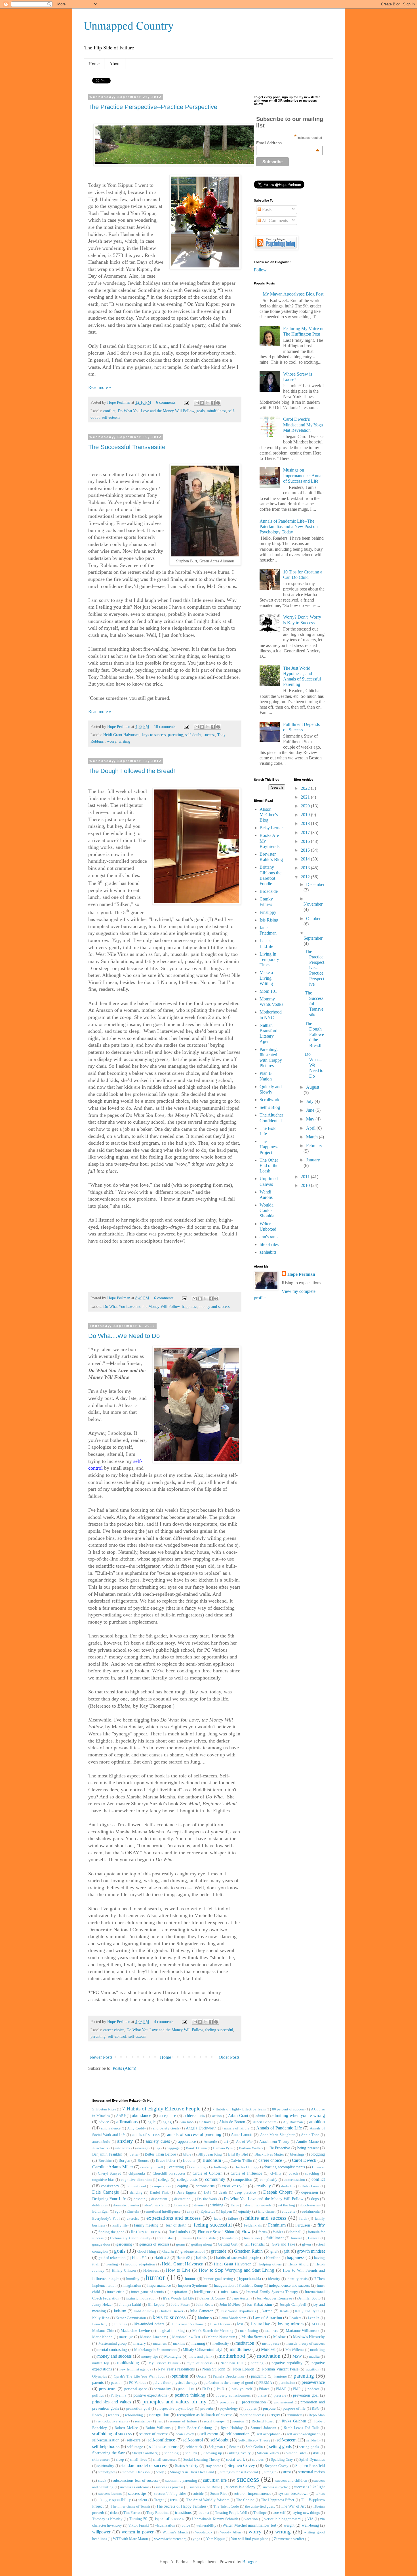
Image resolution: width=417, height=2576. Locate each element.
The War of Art (293, 2506)
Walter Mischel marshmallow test (249, 2525)
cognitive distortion (136, 2180)
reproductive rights (113, 2421)
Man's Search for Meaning (213, 2331)
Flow (246, 2232)
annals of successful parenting (194, 2134)
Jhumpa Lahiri (130, 2305)
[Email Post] (186, 402)
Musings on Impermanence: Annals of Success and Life (304, 475)
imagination (132, 2286)
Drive (235, 2205)
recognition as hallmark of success (205, 2415)
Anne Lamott (242, 2135)
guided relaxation (112, 2258)
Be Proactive (280, 2148)
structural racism (311, 2472)
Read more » (100, 387)
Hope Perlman (301, 1274)
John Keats (205, 2305)
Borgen (124, 2160)
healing (112, 2264)
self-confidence (161, 2440)
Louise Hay (260, 2324)
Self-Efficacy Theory (254, 2440)
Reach (97, 2415)
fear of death (176, 2225)
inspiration (179, 2292)
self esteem (209, 2434)
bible (187, 2154)
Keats (284, 2311)
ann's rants (269, 1237)
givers (307, 2244)
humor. (191, 2278)
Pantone (281, 2376)
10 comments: (166, 726)
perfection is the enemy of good (228, 2383)
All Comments (274, 220)
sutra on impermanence (252, 2493)
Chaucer (318, 2167)
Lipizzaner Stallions (188, 2324)
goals (200, 411)
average (142, 2148)
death (223, 2192)
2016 (306, 841)
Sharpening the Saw (109, 2453)
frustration (252, 2238)
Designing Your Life (109, 2199)
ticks (114, 2513)
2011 (306, 1177)
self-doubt (193, 735)
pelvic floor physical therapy (175, 2383)
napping (257, 2363)
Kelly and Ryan (307, 2311)
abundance (142, 2115)
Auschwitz (100, 2148)
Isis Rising (269, 920)
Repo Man (317, 2415)
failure (233, 2219)
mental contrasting (112, 2349)
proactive (227, 2402)
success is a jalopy (241, 2487)
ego (118, 2211)
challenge (220, 2167)
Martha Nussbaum (221, 2337)
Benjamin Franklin (107, 2154)
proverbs (207, 2409)
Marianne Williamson (303, 2331)
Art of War (244, 2142)
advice (104, 2122)
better (134, 2154)
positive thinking (190, 2395)
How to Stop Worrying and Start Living (236, 2270)
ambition (317, 2122)
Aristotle (210, 2142)
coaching (312, 2173)
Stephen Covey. (277, 2466)
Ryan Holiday (232, 2428)
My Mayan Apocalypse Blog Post (293, 294)
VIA (310, 2519)
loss (240, 2324)
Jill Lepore (156, 2305)
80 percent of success (288, 2109)
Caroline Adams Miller (113, 2167)
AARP (121, 2116)
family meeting (146, 2225)
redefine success (252, 2415)
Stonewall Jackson (136, 2472)
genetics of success (154, 2244)
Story (160, 2472)
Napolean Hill (232, 2363)
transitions (183, 2512)
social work (235, 2459)
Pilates (264, 2389)
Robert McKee (126, 2428)
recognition (159, 2415)
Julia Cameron (201, 2311)
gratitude (219, 2251)
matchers (160, 2343)
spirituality (106, 2466)
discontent (159, 2199)
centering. (199, 2167)
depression (310, 2192)
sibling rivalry (240, 2453)
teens (174, 2500)
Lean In (314, 2318)
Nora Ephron (244, 2369)
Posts (266, 209)
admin (260, 2116)
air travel (206, 2122)
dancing (136, 2192)
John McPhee (230, 2305)
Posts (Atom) (124, 2068)
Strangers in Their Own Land (192, 2472)
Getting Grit (228, 2244)
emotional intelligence (163, 2211)
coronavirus (205, 2186)
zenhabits (268, 1252)
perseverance (313, 2382)
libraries (121, 2324)
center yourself (152, 2167)
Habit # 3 (162, 2257)
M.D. (316, 2324)
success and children (291, 2481)
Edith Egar (100, 2211)
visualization (165, 2525)
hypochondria (250, 2278)
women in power (138, 2532)
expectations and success (173, 2218)
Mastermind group (113, 2343)
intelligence (203, 2292)
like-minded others (149, 2324)
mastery (140, 2343)
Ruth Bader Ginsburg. (195, 2428)
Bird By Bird (238, 2154)
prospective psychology (175, 2409)
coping (183, 2186)
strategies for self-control (239, 2472)
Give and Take (283, 2244)
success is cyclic (275, 2487)
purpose (269, 2408)
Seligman (216, 2447)
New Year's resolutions (176, 2369)
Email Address (288, 143)
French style (206, 2238)
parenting (175, 735)
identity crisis (297, 2279)
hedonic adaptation (140, 2264)
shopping (171, 2453)
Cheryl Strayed (110, 2173)
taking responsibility (114, 2500)
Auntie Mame (307, 2141)
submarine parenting (181, 2481)
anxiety (125, 2141)
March (312, 1137)
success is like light (309, 2487)
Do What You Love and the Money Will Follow (156, 411)
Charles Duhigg (246, 2167)
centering (176, 2167)
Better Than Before (160, 2154)
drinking (216, 2205)
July (310, 1101)
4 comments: (165, 2022)
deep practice (245, 2192)
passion (117, 2383)
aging (167, 2122)
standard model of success (144, 2465)
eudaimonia (311, 2211)
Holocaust (151, 2271)
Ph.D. (221, 2389)
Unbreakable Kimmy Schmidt (215, 2519)
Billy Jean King (210, 2154)
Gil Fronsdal (255, 2244)
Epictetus (208, 2211)
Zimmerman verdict (289, 2539)
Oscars (201, 2376)
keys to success (154, 735)
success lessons (110, 2494)
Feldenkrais (253, 2225)
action (217, 2116)
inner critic (116, 2292)
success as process (169, 2487)
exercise (133, 2219)
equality (245, 2211)
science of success (154, 2434)
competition (243, 2179)
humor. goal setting (218, 2279)
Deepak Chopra (278, 2192)
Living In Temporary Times (269, 959)
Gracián (168, 2252)
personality (162, 2389)
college (164, 2179)
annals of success (146, 2135)
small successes (165, 2460)
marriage (126, 2337)
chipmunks (137, 2173)
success (209, 735)
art (226, 2141)
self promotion (238, 2434)
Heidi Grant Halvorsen (121, 735)
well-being (310, 2525)
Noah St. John (214, 2369)
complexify (269, 2180)
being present (308, 2148)
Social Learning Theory (202, 2460)
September (313, 938)
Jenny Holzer (102, 2305)
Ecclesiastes (310, 2205)
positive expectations (150, 2395)
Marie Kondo (102, 2337)
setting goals (280, 2446)
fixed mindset (179, 2232)
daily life (288, 2186)
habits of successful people (238, 2257)
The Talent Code (226, 2506)
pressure (280, 2395)
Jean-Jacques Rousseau (274, 2298)
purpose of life (294, 2409)
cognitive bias (103, 2180)
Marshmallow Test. (187, 2337)
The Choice (245, 2500)
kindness (205, 2318)
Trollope (260, 2513)
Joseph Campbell (293, 2305)
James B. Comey (213, 2298)
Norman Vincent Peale (280, 2369)
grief (274, 2252)
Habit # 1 (139, 2257)
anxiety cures (158, 2141)
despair (139, 2199)
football (295, 2232)
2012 (306, 877)
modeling (317, 2350)
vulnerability (206, 2525)
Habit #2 (183, 2258)
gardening (124, 2244)
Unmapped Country (129, 25)
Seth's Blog (270, 1107)
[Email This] (197, 403)
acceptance (167, 2116)
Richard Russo (263, 2421)
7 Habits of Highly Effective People (161, 2109)
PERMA (266, 2383)
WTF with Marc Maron (130, 2539)
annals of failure (237, 2128)
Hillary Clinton (124, 2271)
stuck (102, 2481)
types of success (169, 2519)
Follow (260, 270)
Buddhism (212, 2160)
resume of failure (183, 2421)
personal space (136, 2389)
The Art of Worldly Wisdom (208, 2500)
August (313, 1087)
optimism (180, 2376)
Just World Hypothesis (238, 2311)
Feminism (277, 2225)
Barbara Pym (223, 2148)
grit (286, 2251)
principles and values (112, 2402)
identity (274, 2279)
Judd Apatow (144, 2311)
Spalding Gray (282, 2460)
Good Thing (147, 2252)
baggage (173, 2148)
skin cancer (101, 2460)
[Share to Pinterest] (218, 403)
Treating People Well (231, 2513)
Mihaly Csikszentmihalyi (203, 2349)
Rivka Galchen (294, 2421)
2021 (306, 797)
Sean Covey (185, 2434)
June (311, 1110)
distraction (182, 2199)
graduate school (193, 2252)
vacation (251, 2519)
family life (120, 2225)
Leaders (295, 2318)
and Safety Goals (166, 2128)
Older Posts (229, 2057)
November (313, 904)
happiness (189, 1306)
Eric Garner (267, 2211)
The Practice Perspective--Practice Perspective (153, 107)
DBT (208, 2192)
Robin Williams (158, 2428)
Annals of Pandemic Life (279, 2128)
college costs (187, 2179)
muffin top (101, 2363)
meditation (245, 2343)
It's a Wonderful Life (178, 2298)
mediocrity (221, 2343)
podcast (313, 2389)
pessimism (186, 2389)
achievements (194, 2116)
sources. (258, 2460)
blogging (318, 2154)
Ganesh (314, 2238)
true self (279, 2512)
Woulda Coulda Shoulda (267, 1210)
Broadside (269, 891)
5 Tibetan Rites (104, 2109)
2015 (306, 850)
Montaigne (173, 2356)
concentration (294, 2180)
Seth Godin (254, 2447)
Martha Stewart (254, 2337)
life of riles (269, 1244)
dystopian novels (258, 2205)
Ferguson (303, 2225)
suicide (198, 2494)
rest (160, 2421)
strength (270, 2472)
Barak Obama (196, 2148)
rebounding (134, 2415)
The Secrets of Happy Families (181, 2506)
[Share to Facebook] (213, 403)
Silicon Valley (268, 2453)
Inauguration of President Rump (238, 2286)
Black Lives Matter (269, 2154)
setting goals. (309, 2447)
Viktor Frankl (138, 2525)
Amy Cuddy (137, 2128)
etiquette (288, 2211)
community (215, 2179)
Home (94, 64)
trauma (204, 2513)
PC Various (138, 2383)
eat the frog (286, 2205)
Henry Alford (299, 2264)
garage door (101, 2244)
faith (303, 2218)
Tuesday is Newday (107, 2519)
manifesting (249, 2331)
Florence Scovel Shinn (216, 2232)
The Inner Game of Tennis (130, 2506)
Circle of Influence (246, 2173)
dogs (315, 2199)
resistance (143, 2421)
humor (155, 2277)
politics (98, 2395)
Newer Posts (101, 2057)
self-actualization (106, 2440)
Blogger (249, 2562)
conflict (109, 411)
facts (217, 2219)
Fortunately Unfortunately (130, 2238)
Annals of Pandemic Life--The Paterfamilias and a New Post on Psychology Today (289, 526)
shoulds (191, 2453)
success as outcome (135, 2487)
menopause (271, 2343)
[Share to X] (207, 403)
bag (157, 2148)
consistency (110, 2186)
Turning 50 (138, 2519)
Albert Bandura (265, 2122)
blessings (297, 2154)
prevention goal (306, 2395)
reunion (238, 2421)
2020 (306, 806)
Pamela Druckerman (228, 2376)
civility (276, 2173)
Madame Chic (103, 2331)
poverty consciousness (233, 2395)
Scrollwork (269, 1100)
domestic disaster (126, 2205)
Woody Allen (231, 2532)
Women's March (175, 2532)
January (313, 1160)
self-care (134, 2440)
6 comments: (167, 402)
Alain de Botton (232, 2122)
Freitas (186, 2238)
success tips (137, 2493)
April (311, 1128)
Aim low (186, 2122)
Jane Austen (241, 2298)
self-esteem (111, 417)
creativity (263, 2186)
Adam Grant (238, 2116)
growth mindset (311, 2251)
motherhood (232, 2356)
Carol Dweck (304, 2160)
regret (275, 2415)
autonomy (122, 2148)
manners (271, 2330)
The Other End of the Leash (269, 1166)
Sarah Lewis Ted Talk (302, 2428)
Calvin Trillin (241, 2161)
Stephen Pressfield (310, 2466)
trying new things (306, 2513)
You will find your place (249, 2539)
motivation (269, 2356)
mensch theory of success (305, 2343)
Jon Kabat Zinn (259, 2304)
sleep (120, 2460)
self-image (135, 2447)
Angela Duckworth (201, 2128)
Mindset (268, 2349)
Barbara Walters (251, 2148)
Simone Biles (296, 2453)
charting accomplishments (284, 2167)
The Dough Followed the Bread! (132, 771)
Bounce (144, 2161)
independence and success (289, 2285)
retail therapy (214, 2421)
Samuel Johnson (263, 2428)
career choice (114, 2030)
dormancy (180, 2205)
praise (262, 2395)
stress (287, 2472)
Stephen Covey (241, 2465)
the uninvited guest (260, 2506)
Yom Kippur (216, 2539)
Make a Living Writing (266, 978)
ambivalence (111, 2128)
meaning (198, 2343)
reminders (295, 2415)
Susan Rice (219, 2494)
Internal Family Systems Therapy (272, 2292)
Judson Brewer (172, 2311)
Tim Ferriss (132, 2513)
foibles (278, 2232)
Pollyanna (118, 2395)
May (311, 1119)
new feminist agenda (135, 2369)
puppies (251, 2409)
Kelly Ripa (101, 2318)
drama (199, 2205)
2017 (306, 833)
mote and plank (201, 2357)
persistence (108, 2389)
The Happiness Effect (278, 2500)
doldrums (99, 2205)
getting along (202, 2244)
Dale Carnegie (106, 2192)
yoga (196, 2539)
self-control (117, 2036)
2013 (306, 868)
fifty (321, 2225)
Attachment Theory (274, 2142)
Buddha (189, 2160)
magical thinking (171, 2330)
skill (316, 2453)
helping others (270, 2264)
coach (293, 2173)
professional (284, 2402)
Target (159, 2500)
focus (263, 2232)
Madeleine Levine (135, 2330)
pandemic (259, 2376)
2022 (306, 788)
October (313, 919)
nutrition (313, 2369)
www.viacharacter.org (170, 2539)
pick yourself (242, 2389)
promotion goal (138, 2409)
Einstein (133, 2211)
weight (289, 2525)
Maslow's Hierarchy (309, 2337)
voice (186, 2525)
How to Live (178, 2270)
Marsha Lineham (153, 2337)
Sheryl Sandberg (145, 2453)
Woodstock (204, 2532)
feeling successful (219, 2030)
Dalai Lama (310, 2186)
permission (287, 2383)
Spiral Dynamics (312, 2460)
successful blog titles (170, 2494)
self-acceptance (268, 2434)
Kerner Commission (131, 2318)
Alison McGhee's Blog (269, 815)
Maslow (279, 2337)
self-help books (106, 2446)
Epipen (227, 2211)
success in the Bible (205, 2487)
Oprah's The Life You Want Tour (139, 2376)
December (315, 884)
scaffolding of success (112, 2434)
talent (143, 2500)
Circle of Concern (208, 2173)
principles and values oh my (174, 2402)
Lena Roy (100, 2324)
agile (152, 2122)
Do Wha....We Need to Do (124, 1336)
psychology (229, 2409)
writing (124, 741)
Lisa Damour (220, 2324)
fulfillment (275, 2238)
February (314, 1146)
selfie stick (194, 2447)
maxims (179, 2343)
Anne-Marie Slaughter (277, 2135)
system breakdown (293, 2493)
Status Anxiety (187, 2466)
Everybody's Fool (106, 2219)
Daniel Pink (159, 2192)
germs (181, 2244)
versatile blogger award (283, 2519)
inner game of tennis (147, 2292)
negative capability (287, 2363)
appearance (187, 2141)
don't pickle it (156, 2205)
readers (113, 2415)
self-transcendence (164, 2447)
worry (112, 741)
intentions (229, 2291)
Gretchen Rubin (248, 2251)
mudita (314, 2357)
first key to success (146, 2232)
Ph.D (206, 2389)
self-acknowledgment (303, 2434)
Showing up (213, 2453)
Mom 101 (268, 991)
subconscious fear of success (135, 2480)
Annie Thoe (310, 2135)
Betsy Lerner (271, 828)
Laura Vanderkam (233, 2318)
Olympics (100, 2376)
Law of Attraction (267, 2318)
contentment (136, 2186)
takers (320, 2494)
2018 (306, 823)
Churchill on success (169, 2173)
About (115, 64)
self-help (313, 2440)
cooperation (162, 2186)
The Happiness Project (269, 1147)
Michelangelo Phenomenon (155, 2350)
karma (267, 2311)
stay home (213, 2466)
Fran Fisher (165, 2238)
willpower (101, 2532)
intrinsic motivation (141, 2298)
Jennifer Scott (309, 2298)
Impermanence (159, 2285)
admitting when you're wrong (298, 2115)
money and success (214, 1306)
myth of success (200, 2363)
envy (190, 2211)
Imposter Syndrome (193, 2286)
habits (201, 2257)
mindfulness (216, 411)
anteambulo (101, 2142)
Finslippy (268, 912)
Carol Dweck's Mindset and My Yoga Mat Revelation (303, 425)
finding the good (111, 2232)
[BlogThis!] (202, 403)
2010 (306, 1185)
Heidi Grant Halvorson (233, 2264)
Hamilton (273, 2258)
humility (133, 2279)
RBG (316, 2409)
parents (98, 2382)
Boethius (105, 2161)
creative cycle (234, 2186)
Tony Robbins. (158, 2513)
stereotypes (107, 2472)
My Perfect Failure (164, 2363)
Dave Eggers (187, 2192)
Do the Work (207, 2199)
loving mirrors (290, 2324)
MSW (297, 2356)
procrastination (254, 2402)
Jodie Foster (180, 2305)
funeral (296, 2238)
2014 (306, 859)
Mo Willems (295, 2350)
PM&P (281, 2389)
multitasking (128, 2363)
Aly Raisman (293, 2122)
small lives (139, 2460)
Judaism (120, 2311)
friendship (230, 2238)
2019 (306, 815)
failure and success (266, 2218)
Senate (234, 2447)
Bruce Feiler (166, 2160)
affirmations (127, 2122)
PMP (297, 2389)
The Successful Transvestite (127, 447)
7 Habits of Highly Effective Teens (239, 2109)
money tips (150, 2357)
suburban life (215, 2480)
